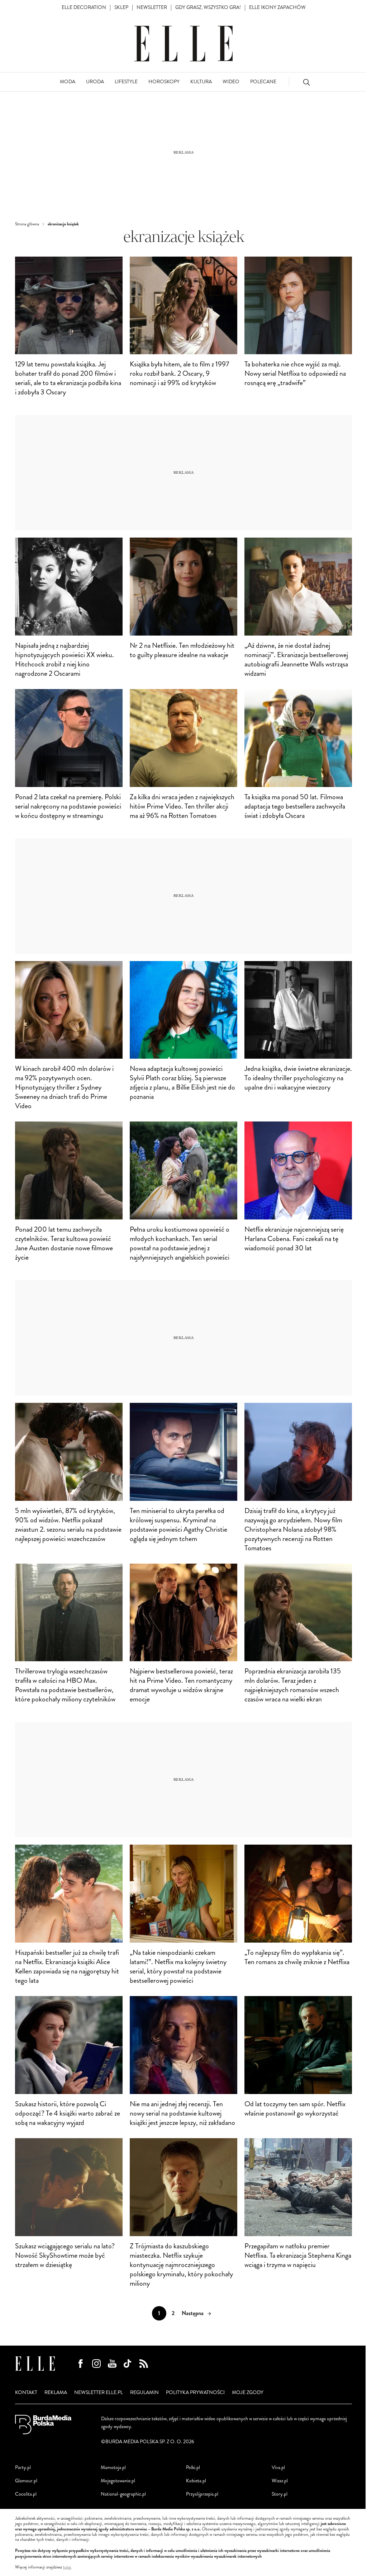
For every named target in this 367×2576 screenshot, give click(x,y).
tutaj (67, 2567)
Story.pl (280, 2494)
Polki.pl (193, 2467)
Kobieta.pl (196, 2481)
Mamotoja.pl (113, 2467)
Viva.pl (278, 2467)
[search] (306, 82)
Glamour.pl (26, 2481)
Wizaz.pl (280, 2481)
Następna (193, 2313)
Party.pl (23, 2467)
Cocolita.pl (26, 2494)
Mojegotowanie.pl (118, 2481)
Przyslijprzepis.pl (202, 2494)
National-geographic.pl (123, 2494)
